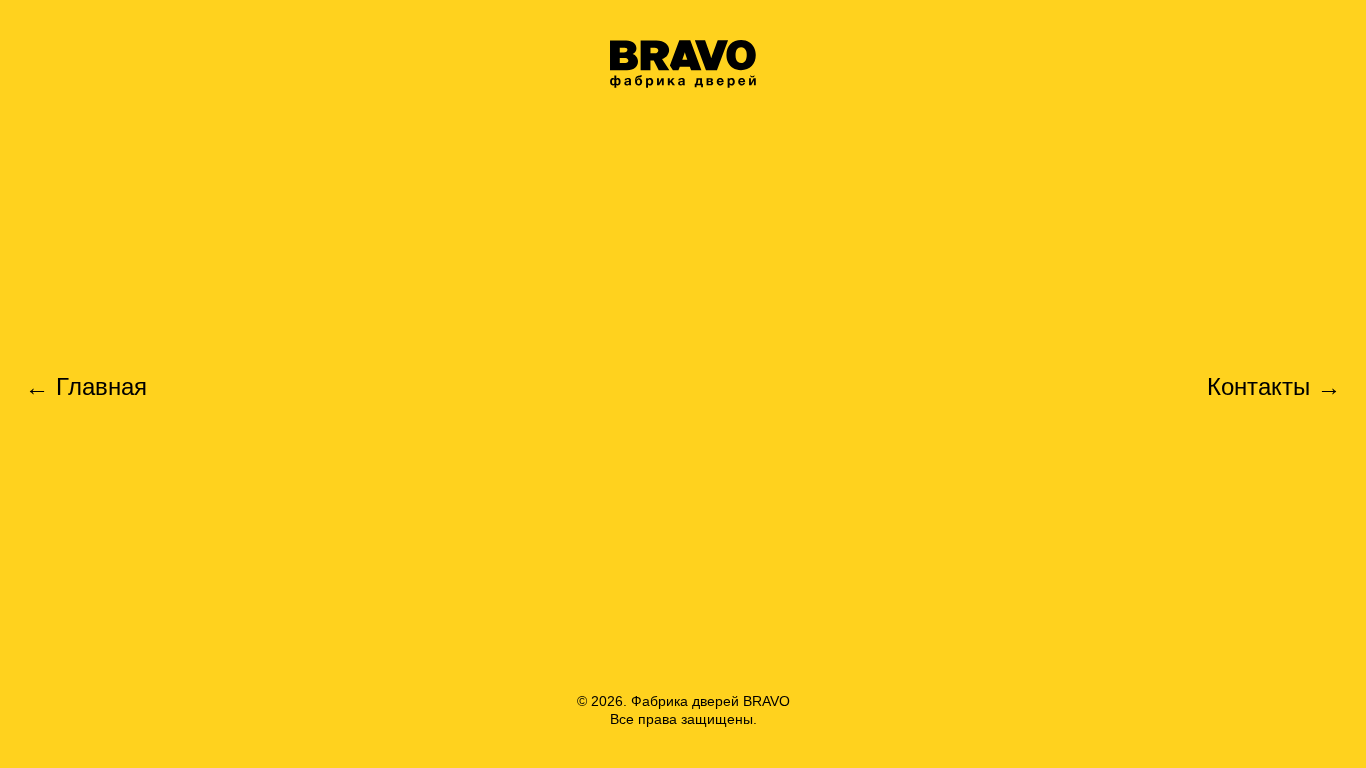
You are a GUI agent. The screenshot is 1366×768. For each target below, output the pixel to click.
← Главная (86, 387)
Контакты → (1274, 387)
